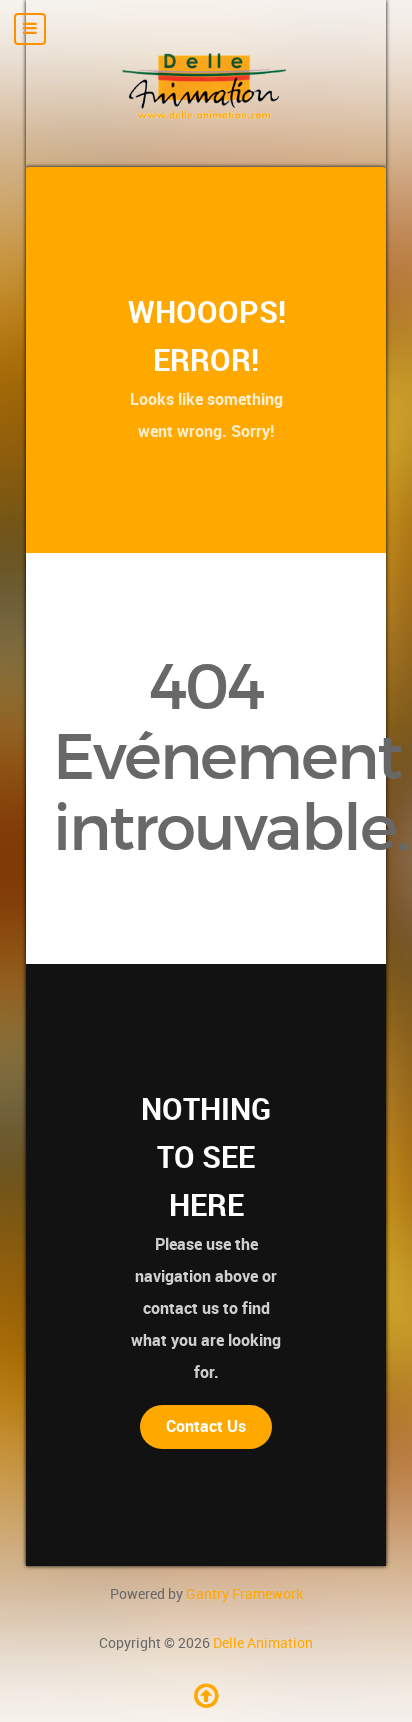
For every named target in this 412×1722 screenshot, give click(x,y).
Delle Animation (263, 1643)
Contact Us (206, 1426)
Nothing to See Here (206, 1157)
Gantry (244, 1594)
